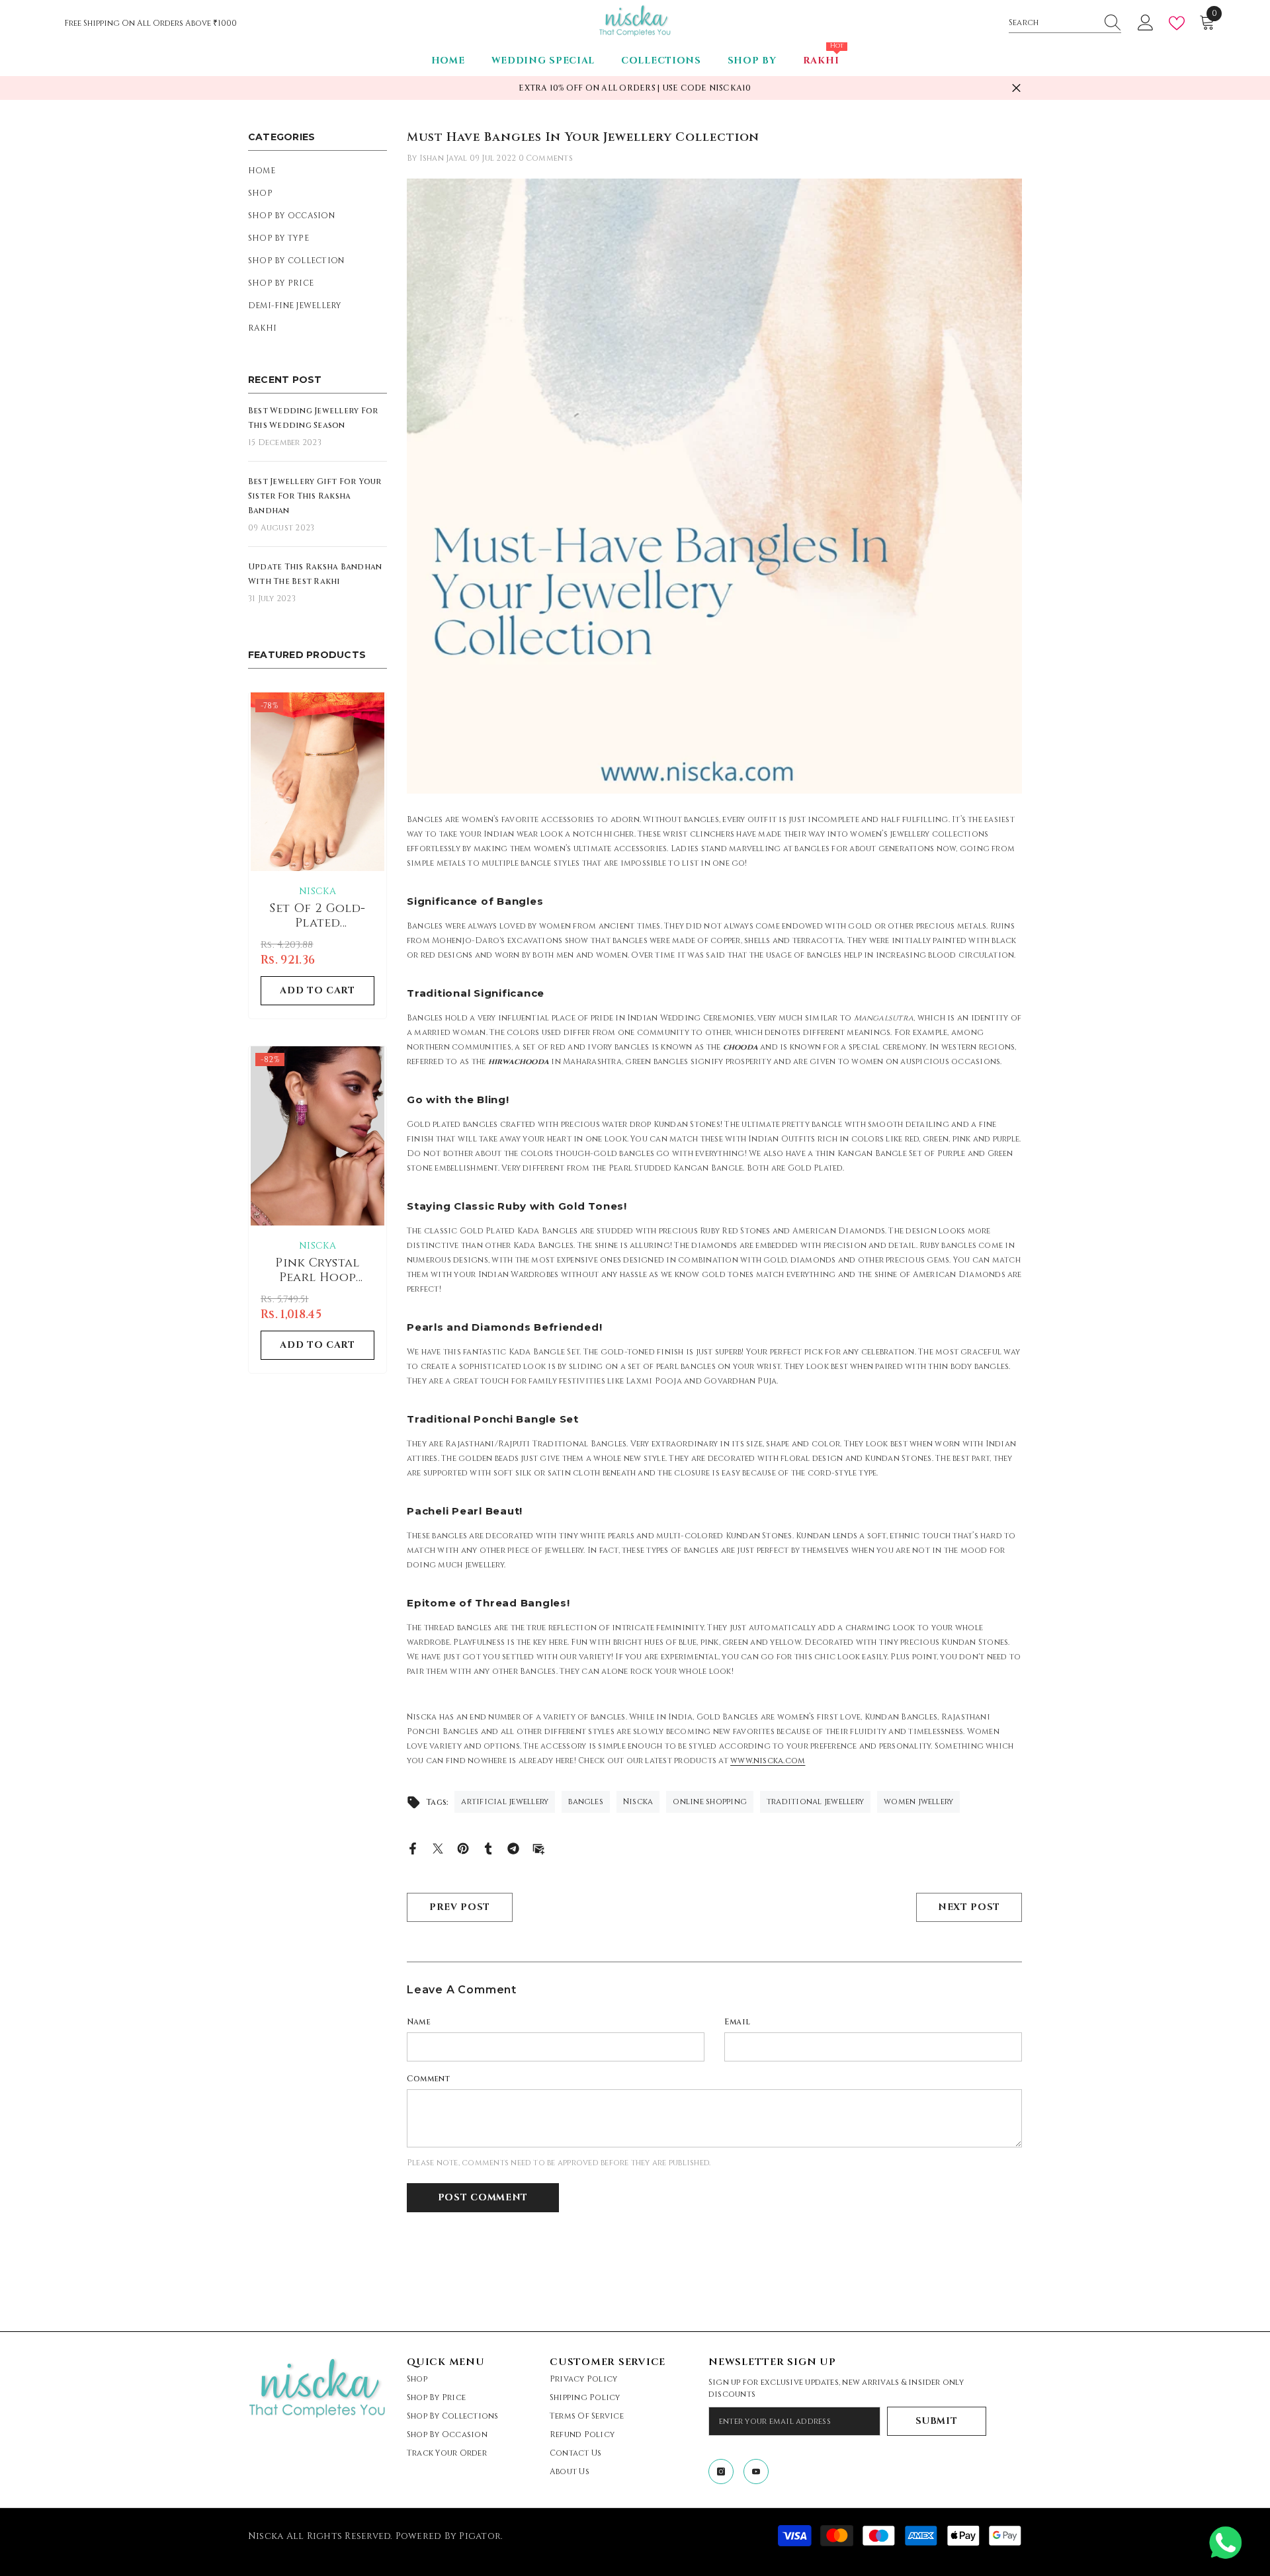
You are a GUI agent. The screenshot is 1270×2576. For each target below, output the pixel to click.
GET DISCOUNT (635, 1352)
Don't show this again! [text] (642, 1436)
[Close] (917, 1099)
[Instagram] (619, 1384)
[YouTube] (651, 1384)
